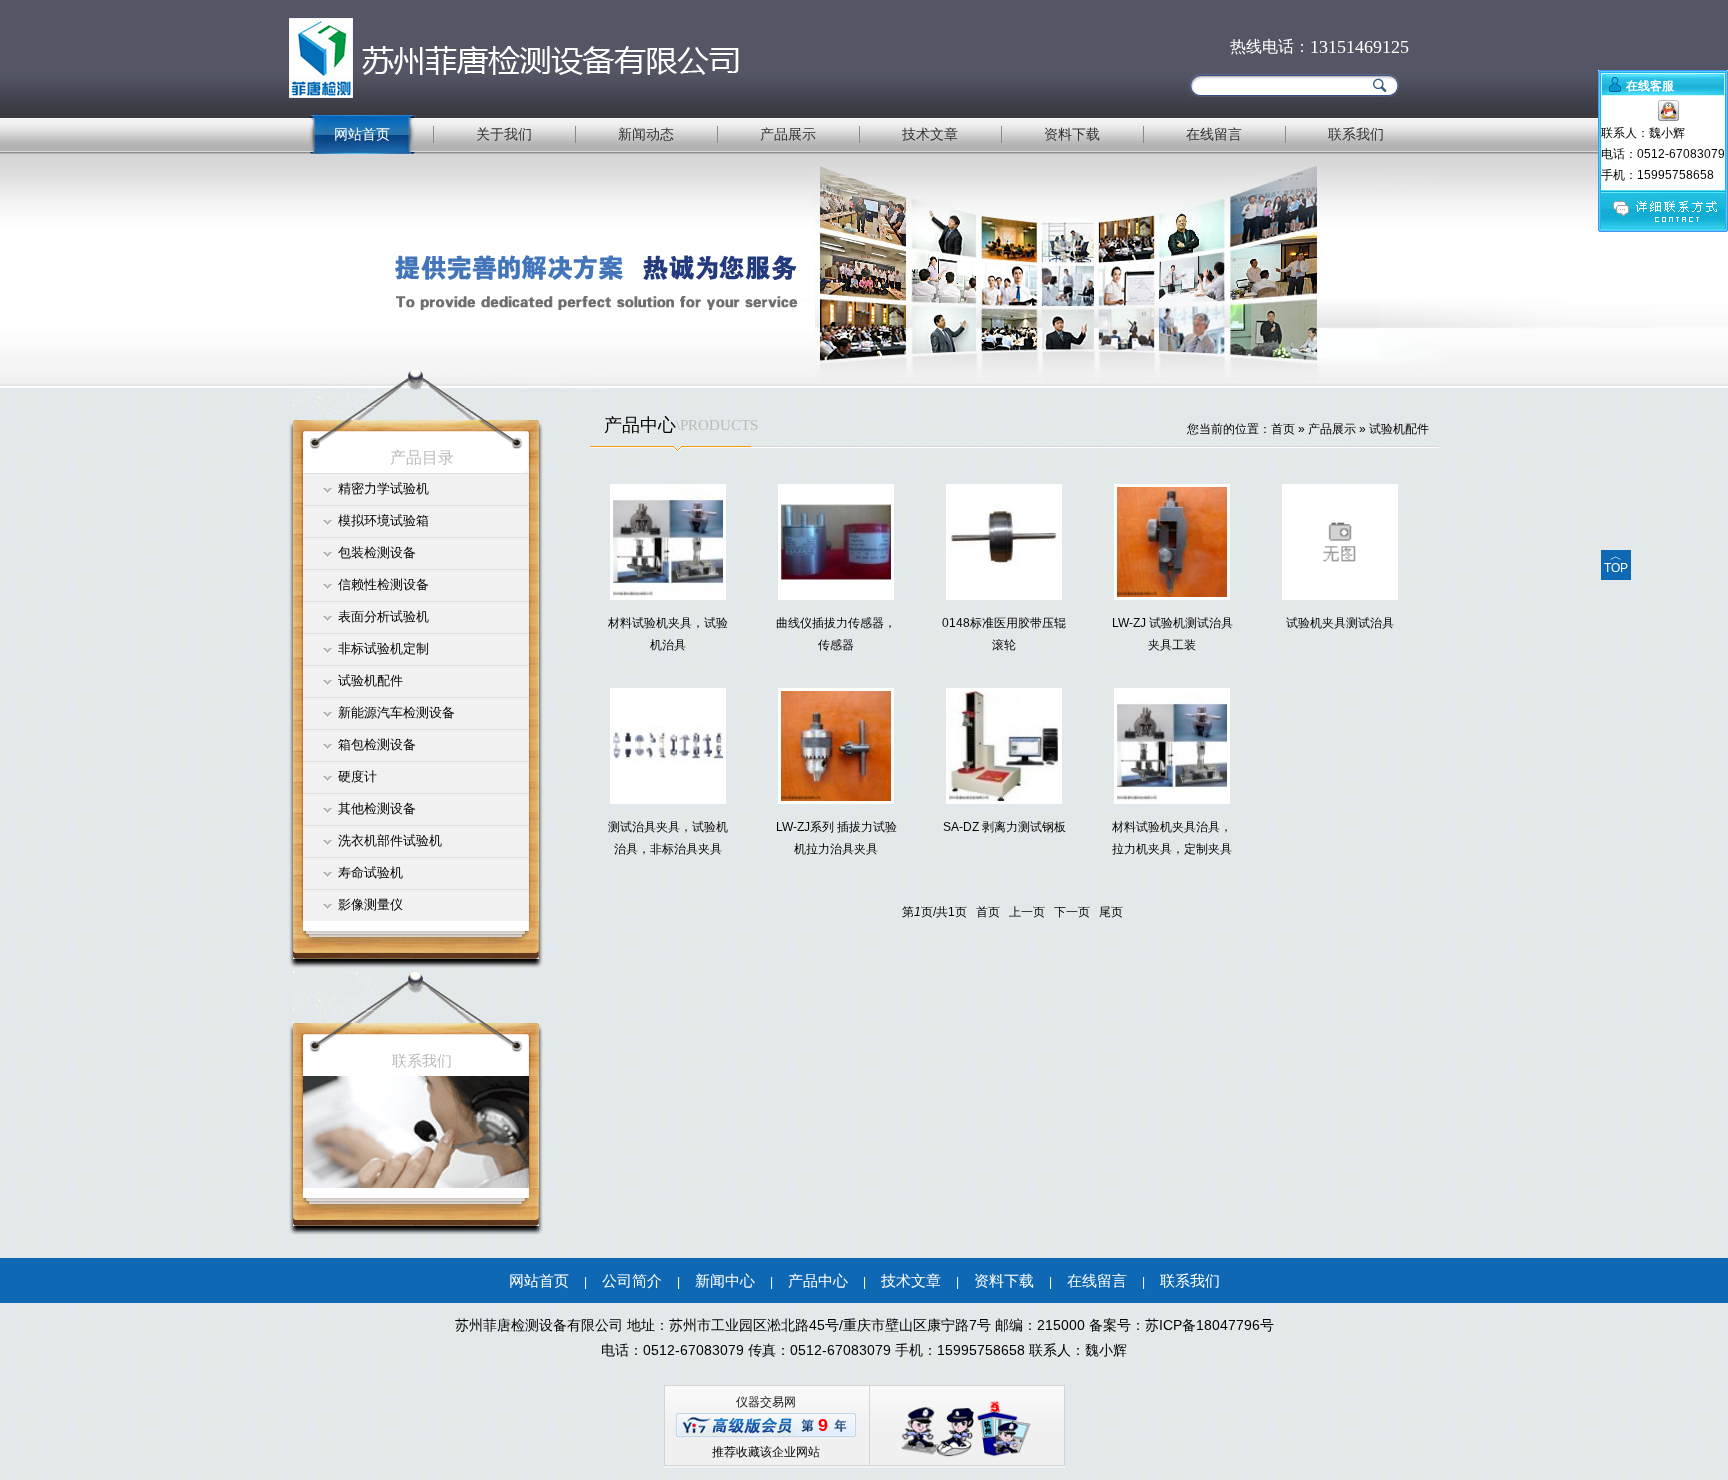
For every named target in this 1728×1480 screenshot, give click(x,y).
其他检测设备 (377, 808)
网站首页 (362, 134)
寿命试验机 (370, 872)
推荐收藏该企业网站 (766, 1452)
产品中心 (818, 1280)
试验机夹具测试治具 (1340, 623)
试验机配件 (370, 680)
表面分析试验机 (383, 616)
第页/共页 (934, 912)
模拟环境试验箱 (383, 520)
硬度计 (357, 776)
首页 (1283, 429)
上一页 (1027, 912)
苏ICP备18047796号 (1209, 1325)
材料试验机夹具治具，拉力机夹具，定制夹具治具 (1172, 849)
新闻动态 (646, 134)
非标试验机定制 (383, 648)
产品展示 (788, 134)
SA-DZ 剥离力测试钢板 (1004, 827)
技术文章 (930, 134)
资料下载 (1072, 134)
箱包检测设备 (377, 744)
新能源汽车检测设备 (396, 712)
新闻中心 (725, 1280)
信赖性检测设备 (383, 584)
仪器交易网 (766, 1402)
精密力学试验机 (383, 488)
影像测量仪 (370, 904)
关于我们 (504, 134)
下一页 (1072, 912)
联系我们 (1356, 134)
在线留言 (1214, 134)
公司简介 (632, 1280)
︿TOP (1616, 562)
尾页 (1111, 912)
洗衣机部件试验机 (390, 840)
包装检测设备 (377, 552)
